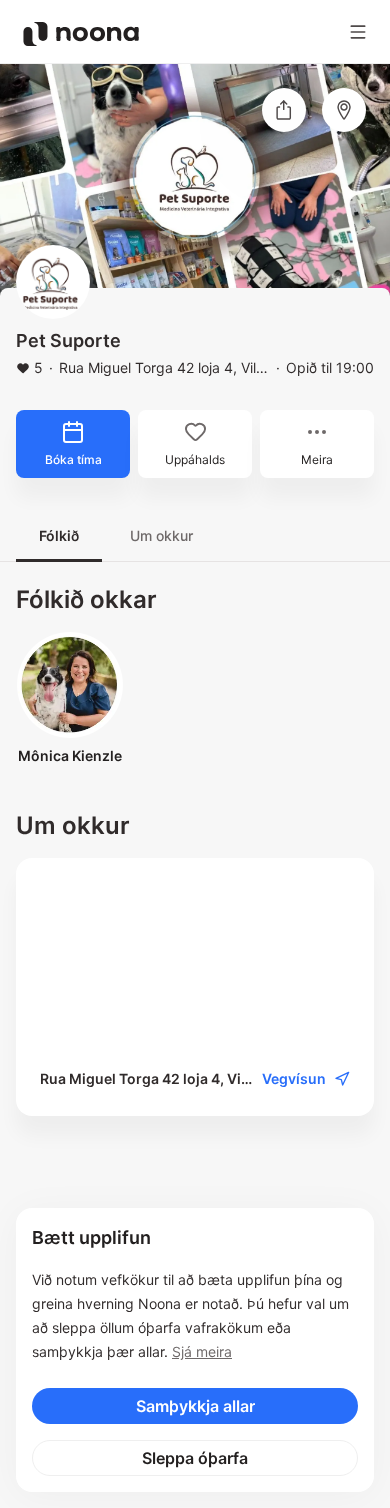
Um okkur (161, 535)
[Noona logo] (81, 34)
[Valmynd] (358, 32)
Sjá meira (202, 1351)
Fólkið (59, 535)
